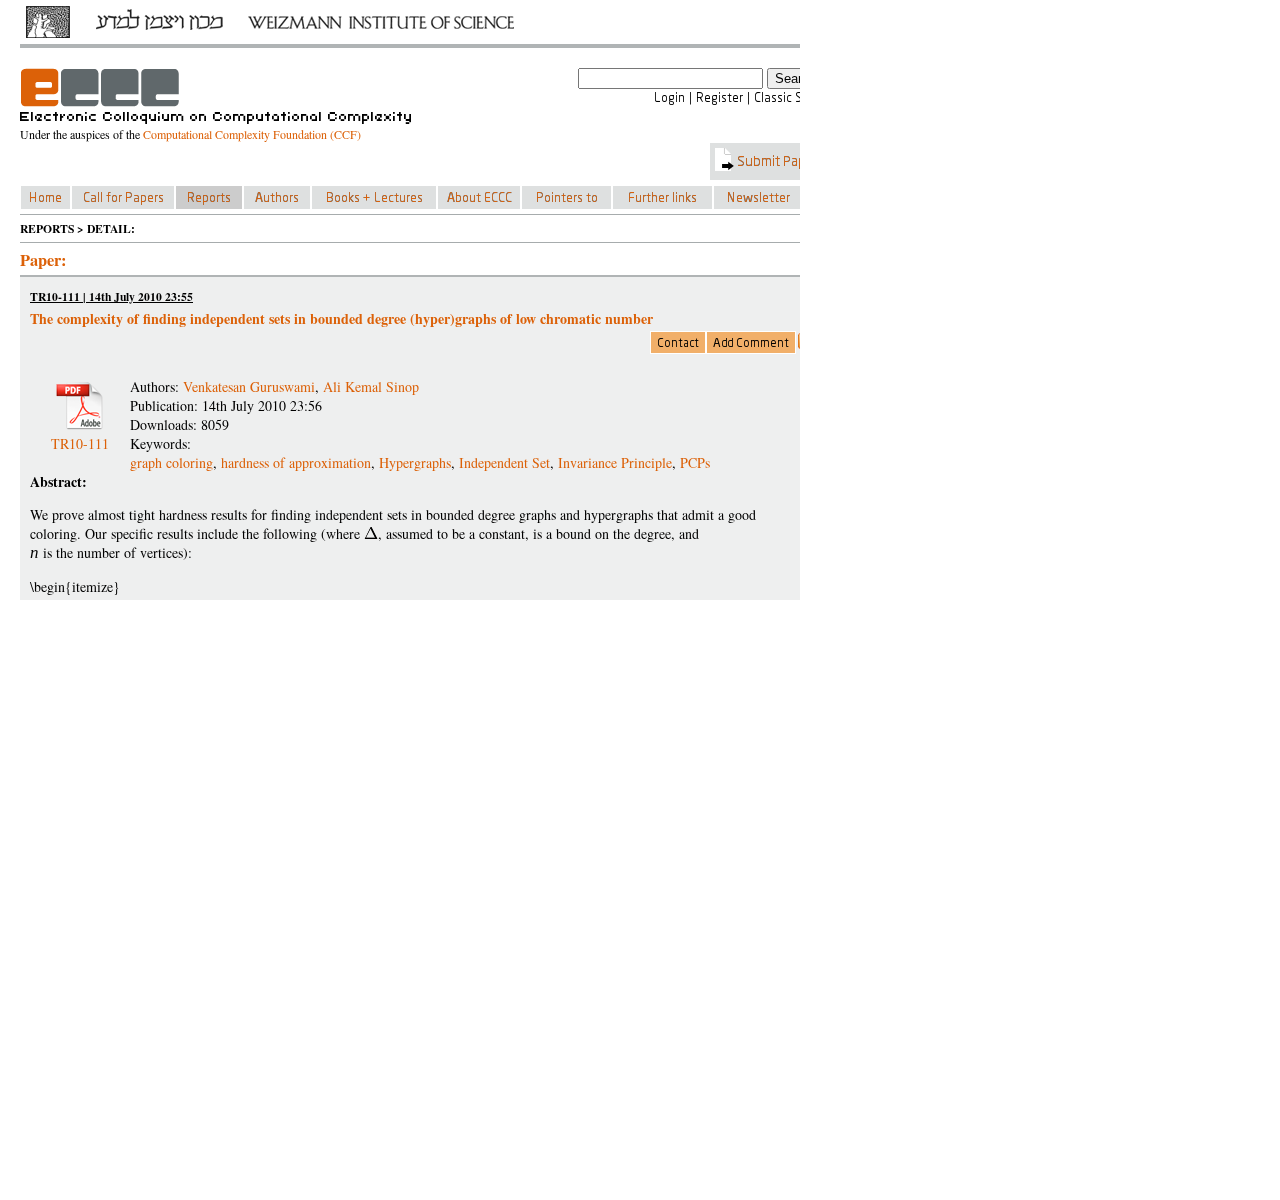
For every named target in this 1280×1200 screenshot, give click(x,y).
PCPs (695, 462)
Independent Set (504, 462)
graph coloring (171, 462)
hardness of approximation (296, 462)
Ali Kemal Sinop (371, 386)
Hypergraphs (415, 462)
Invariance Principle (615, 462)
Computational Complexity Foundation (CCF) (252, 134)
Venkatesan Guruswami (249, 386)
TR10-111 (80, 435)
